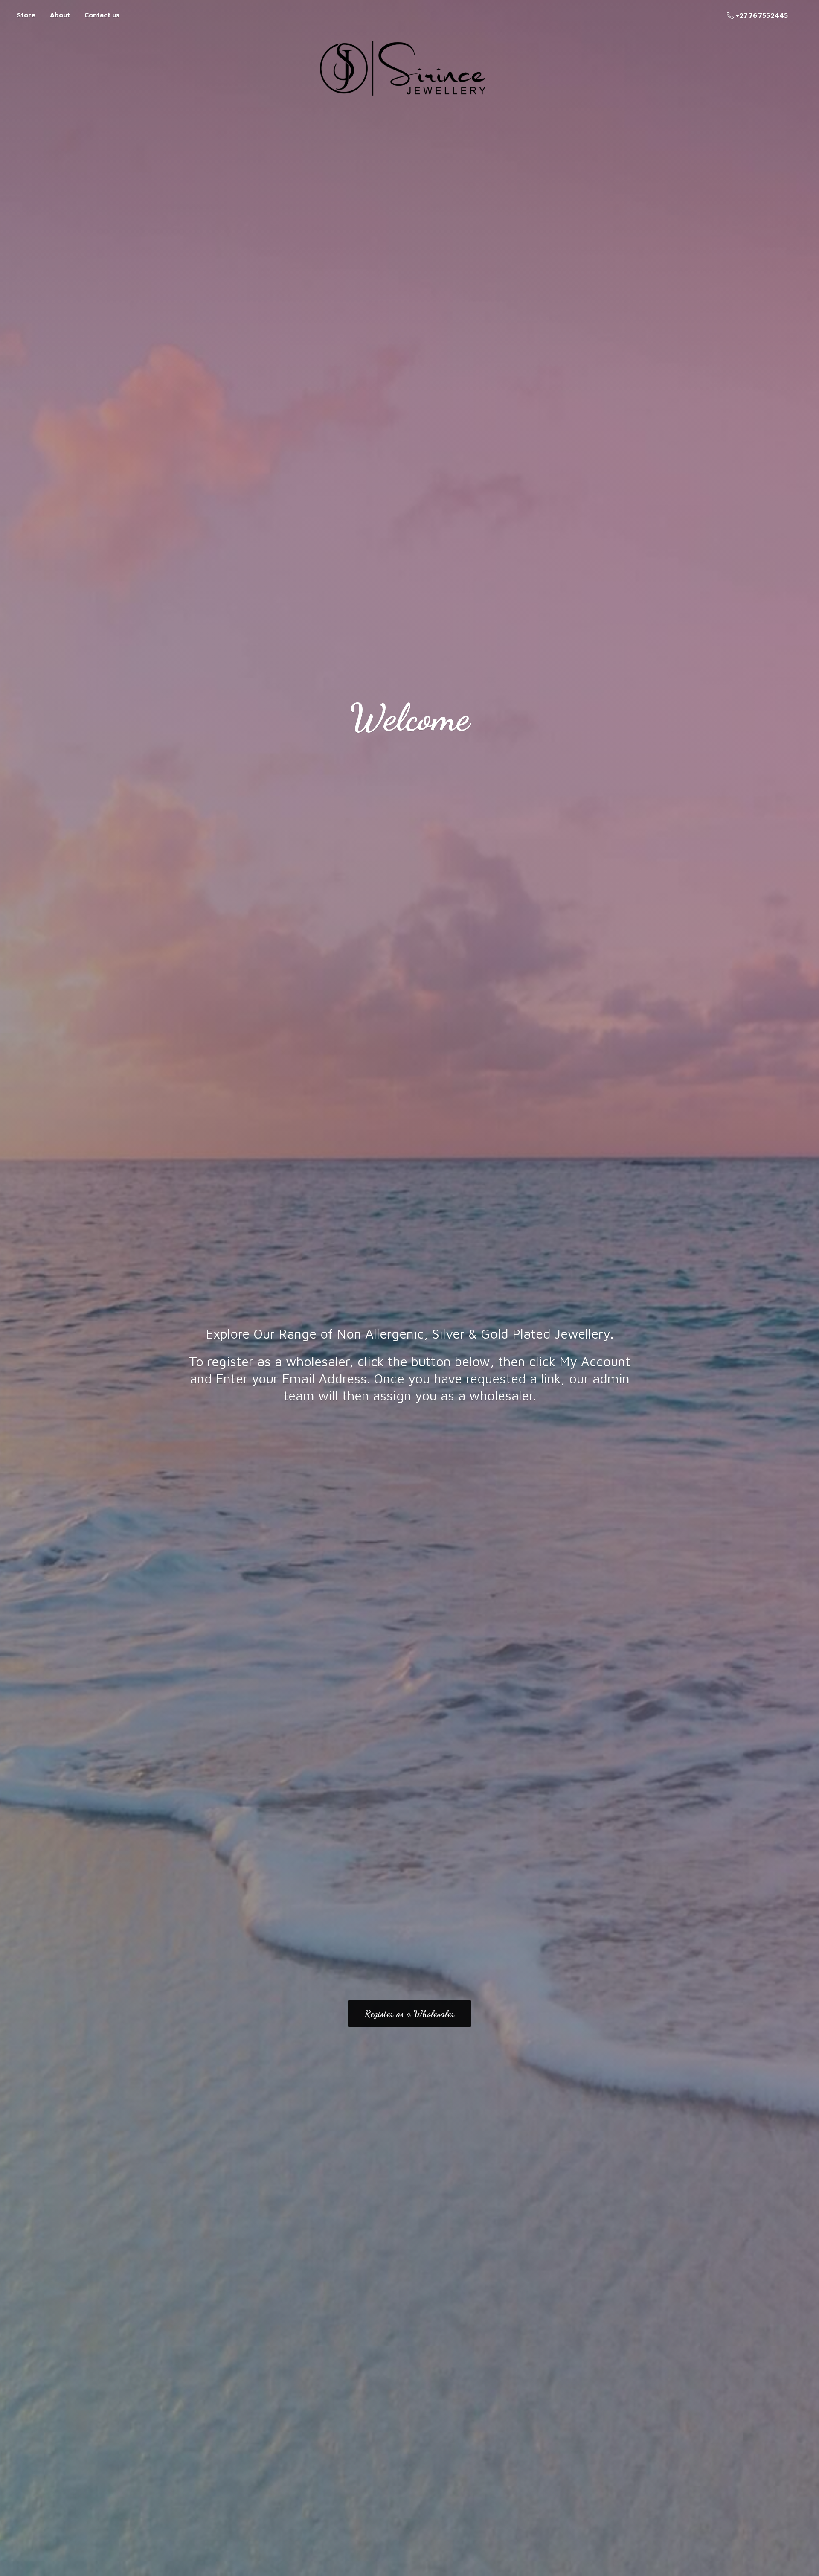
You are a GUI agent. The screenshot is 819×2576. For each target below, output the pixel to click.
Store (26, 15)
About (60, 15)
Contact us (102, 15)
